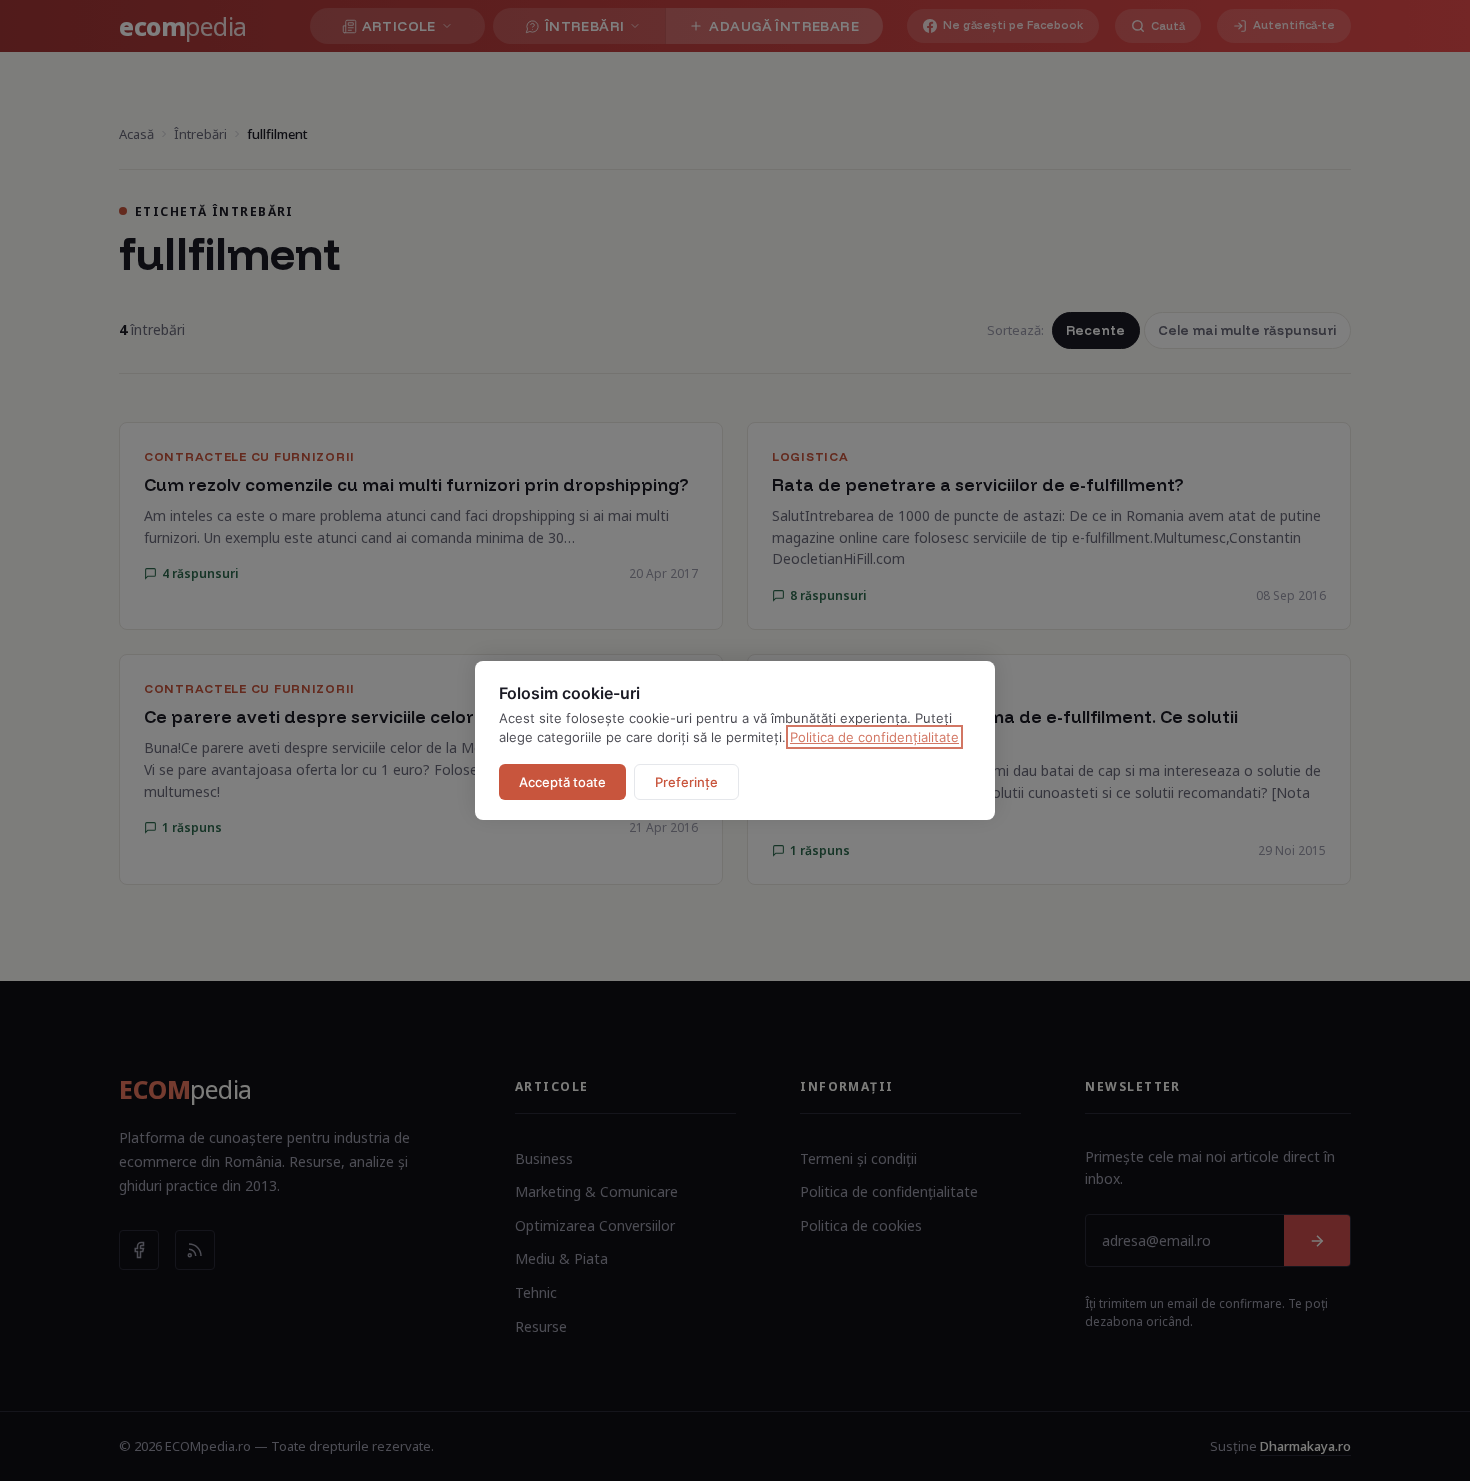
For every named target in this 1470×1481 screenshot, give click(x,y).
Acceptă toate (562, 782)
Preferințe (686, 782)
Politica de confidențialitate (874, 737)
